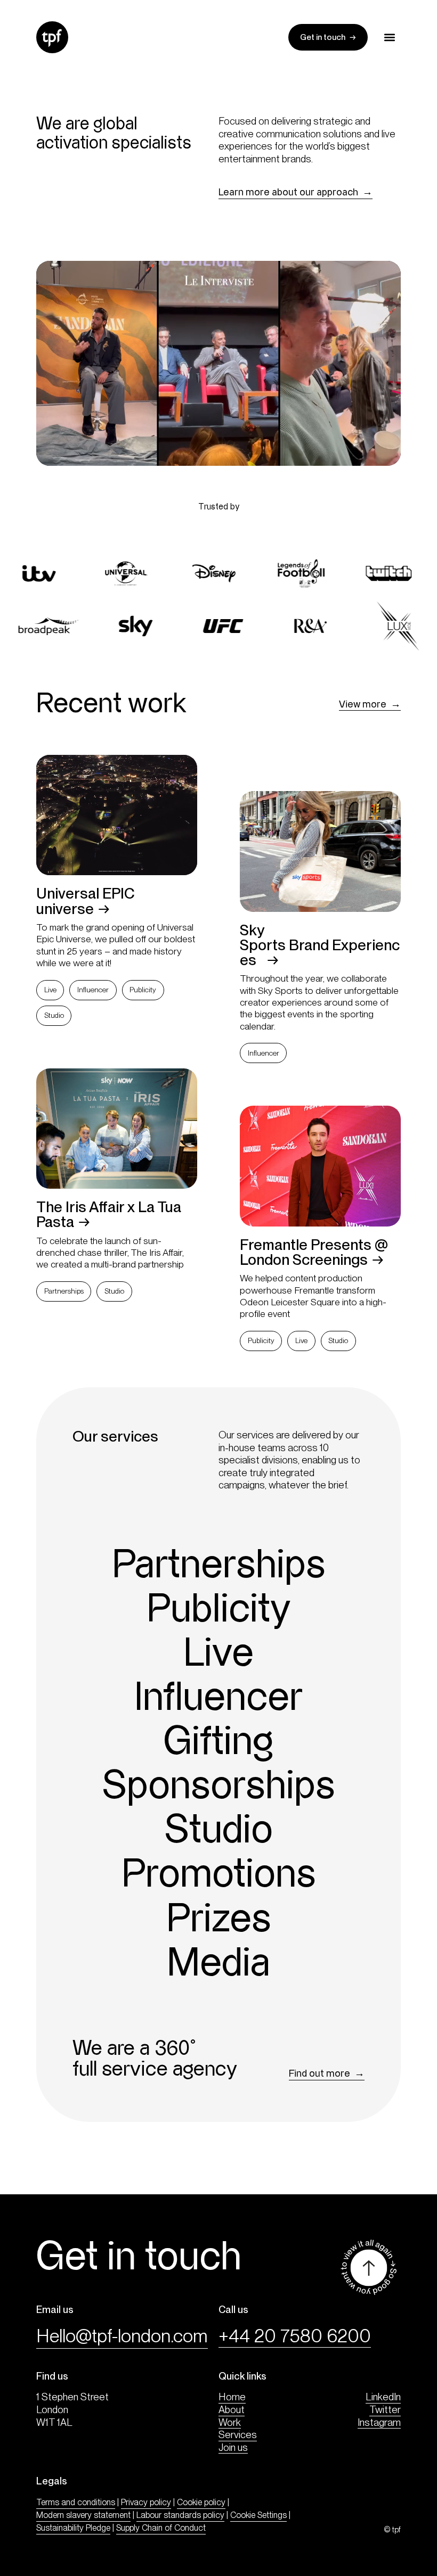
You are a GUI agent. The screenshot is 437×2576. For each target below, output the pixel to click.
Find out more (319, 2073)
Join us (233, 2447)
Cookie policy (201, 2502)
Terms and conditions (76, 2502)
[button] (390, 38)
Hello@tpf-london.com (122, 2336)
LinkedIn (383, 2397)
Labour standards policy (180, 2515)
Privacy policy (146, 2502)
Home (232, 2397)
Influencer (93, 990)
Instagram (379, 2422)
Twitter (385, 2410)
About (232, 2410)
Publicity (143, 990)
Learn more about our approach (288, 192)
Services (238, 2435)
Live (50, 990)
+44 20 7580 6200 (295, 2336)
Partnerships (64, 1291)
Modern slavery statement (83, 2515)
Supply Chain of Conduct (161, 2528)
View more (363, 704)
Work (230, 2422)
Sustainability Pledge (73, 2528)
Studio (54, 1015)
